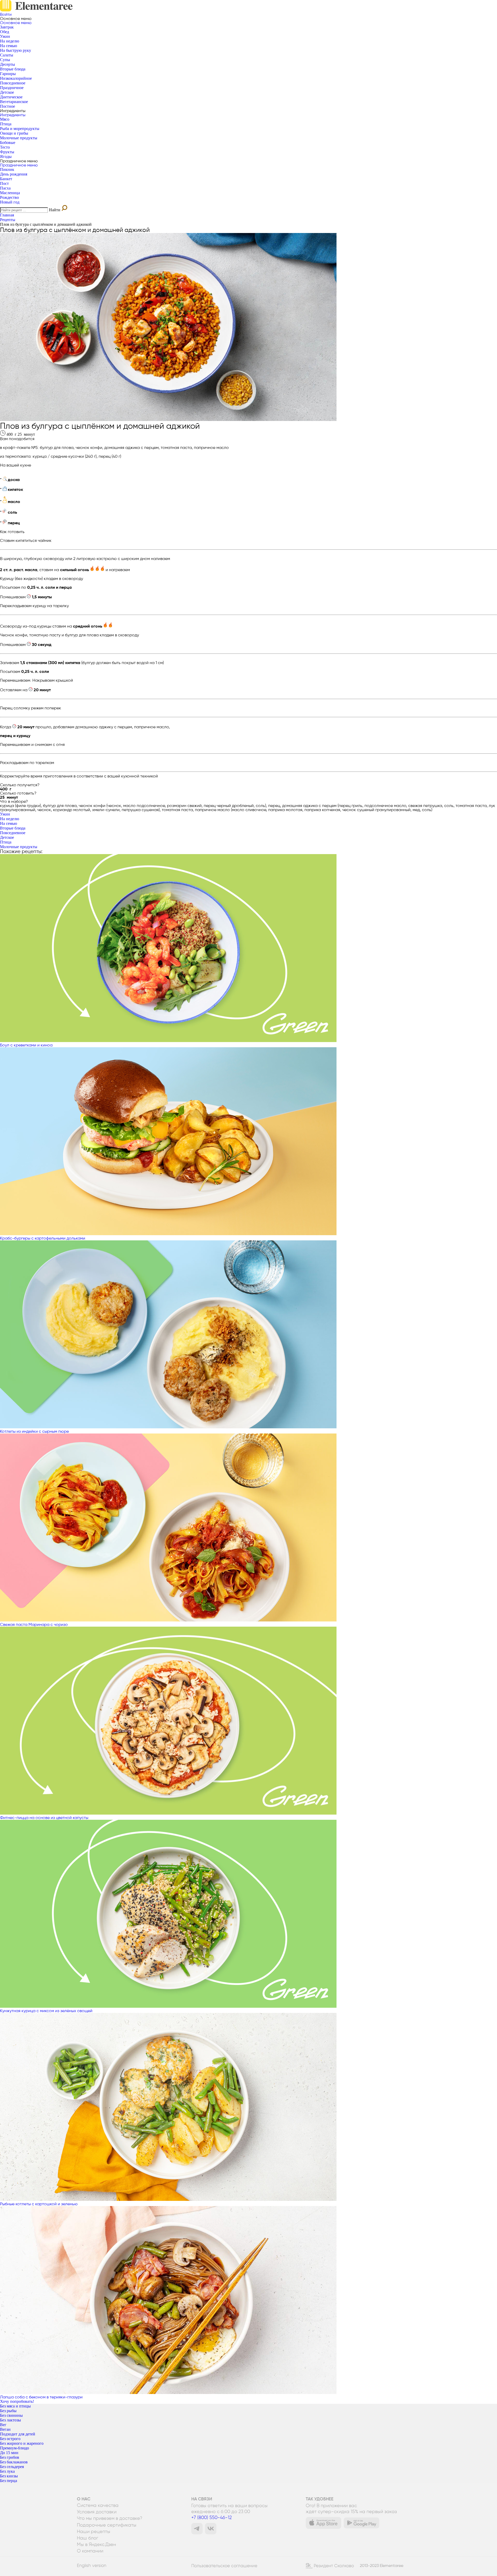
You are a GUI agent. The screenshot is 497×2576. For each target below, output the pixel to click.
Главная (7, 215)
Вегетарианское (14, 102)
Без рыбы (8, 2411)
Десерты (8, 64)
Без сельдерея (12, 2467)
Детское (7, 92)
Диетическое (11, 97)
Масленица (10, 193)
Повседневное (13, 83)
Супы (5, 60)
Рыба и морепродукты (20, 129)
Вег (3, 2425)
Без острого (10, 2439)
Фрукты (7, 152)
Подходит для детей (18, 2434)
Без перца (9, 2481)
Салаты (7, 55)
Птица (6, 124)
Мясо (5, 119)
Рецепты (8, 220)
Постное (8, 106)
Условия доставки (97, 2512)
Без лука (7, 2471)
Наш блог (87, 2538)
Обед (5, 32)
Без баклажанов (14, 2462)
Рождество (9, 197)
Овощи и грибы (14, 133)
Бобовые (8, 143)
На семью (9, 46)
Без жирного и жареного (22, 2443)
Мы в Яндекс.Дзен (96, 2544)
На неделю (10, 41)
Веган (5, 2429)
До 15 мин (9, 2453)
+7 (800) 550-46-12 (211, 2517)
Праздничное (12, 88)
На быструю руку (16, 50)
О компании (90, 2551)
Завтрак (7, 27)
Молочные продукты (19, 138)
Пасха (5, 188)
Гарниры (8, 74)
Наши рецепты (94, 2531)
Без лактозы (10, 2420)
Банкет (6, 179)
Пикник (7, 169)
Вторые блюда (13, 69)
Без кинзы (9, 2476)
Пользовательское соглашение (224, 2566)
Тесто (5, 147)
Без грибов (10, 2457)
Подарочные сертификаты (107, 2525)
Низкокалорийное (16, 78)
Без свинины (11, 2415)
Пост (4, 183)
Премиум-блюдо (14, 2448)
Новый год (10, 202)
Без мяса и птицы (15, 2406)
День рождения (14, 174)
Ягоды (6, 157)
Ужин (5, 36)
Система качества (98, 2505)
